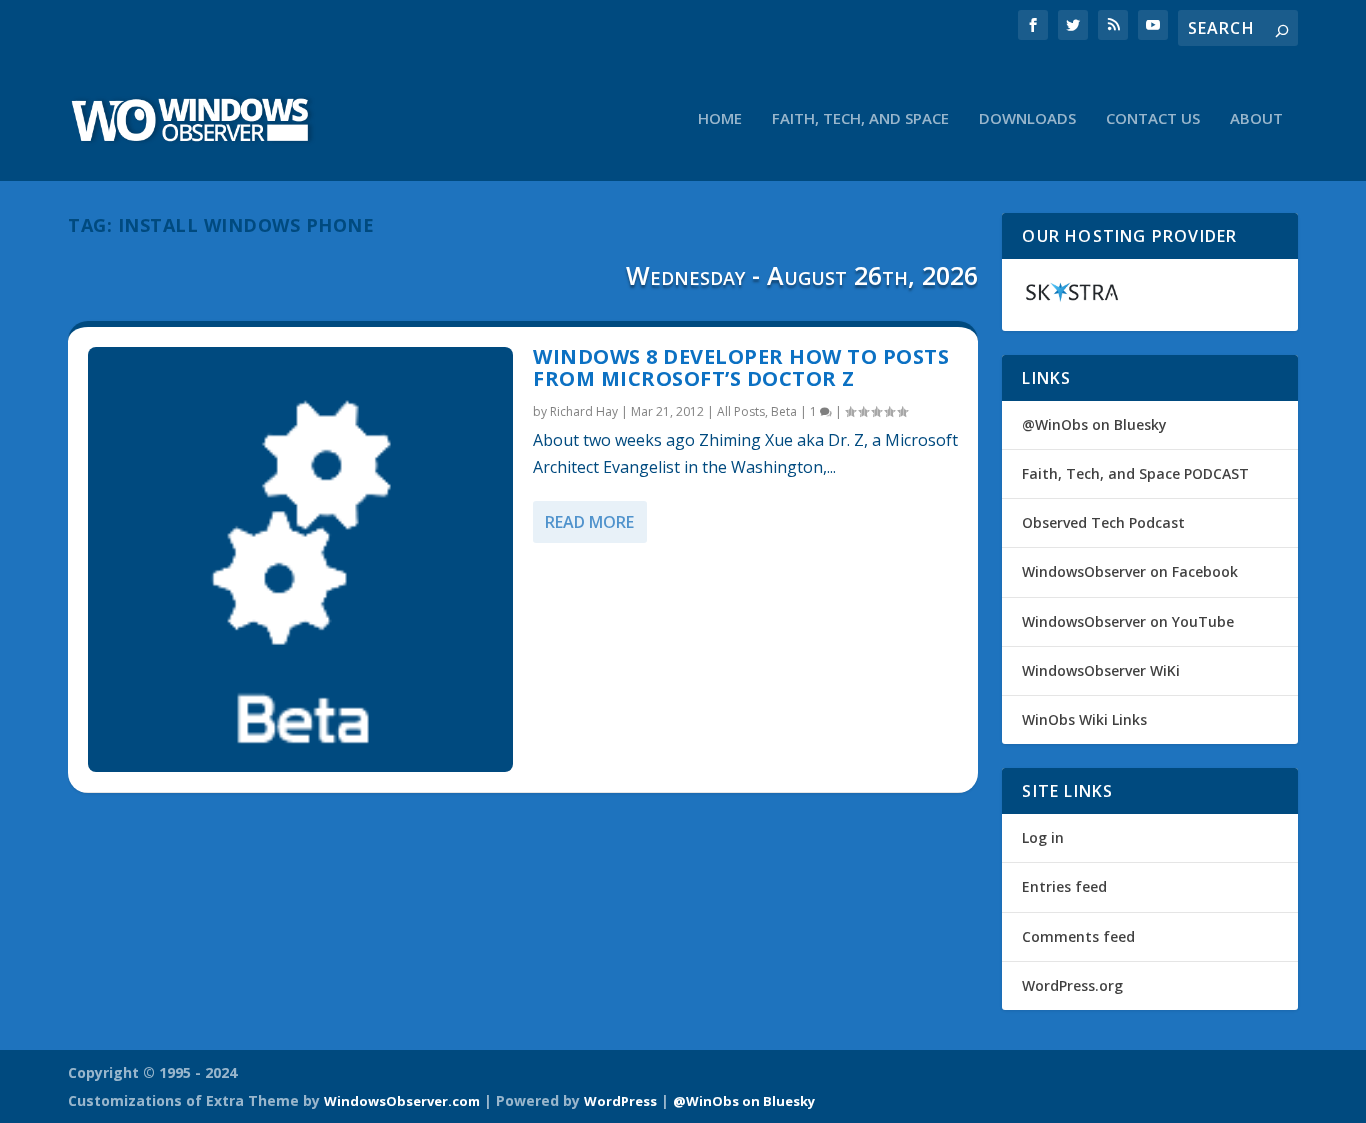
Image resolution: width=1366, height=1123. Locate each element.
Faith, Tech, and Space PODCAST (1135, 473)
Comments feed (1078, 936)
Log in (1043, 837)
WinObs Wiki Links (1084, 719)
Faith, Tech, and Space (860, 119)
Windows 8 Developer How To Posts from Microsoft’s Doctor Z (741, 367)
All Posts (741, 411)
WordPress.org (1072, 985)
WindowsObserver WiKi (1101, 670)
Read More (589, 522)
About (1256, 119)
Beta (784, 411)
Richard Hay (584, 411)
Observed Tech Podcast (1103, 522)
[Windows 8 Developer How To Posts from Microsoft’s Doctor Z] (300, 559)
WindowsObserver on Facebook (1130, 571)
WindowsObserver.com (402, 1101)
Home (720, 119)
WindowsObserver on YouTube (1128, 621)
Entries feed (1064, 886)
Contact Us (1153, 119)
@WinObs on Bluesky (1094, 424)
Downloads (1027, 119)
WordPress (620, 1101)
